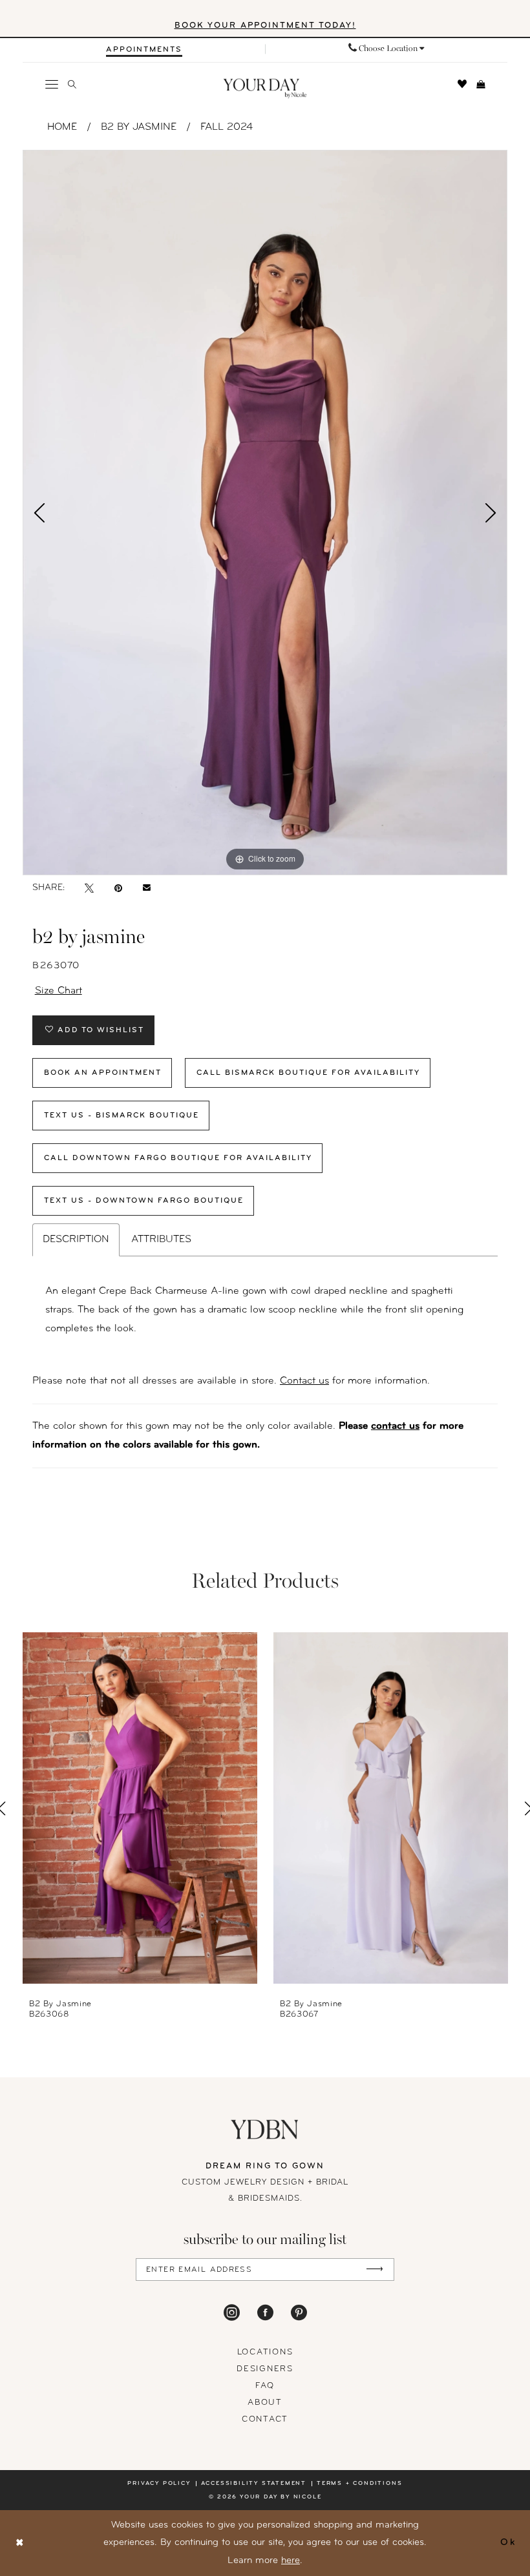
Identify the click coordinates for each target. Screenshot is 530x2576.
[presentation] (140, 1808)
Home (62, 127)
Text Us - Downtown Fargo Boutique (144, 1201)
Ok (508, 2543)
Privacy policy (159, 2483)
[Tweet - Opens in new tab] (89, 888)
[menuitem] (144, 49)
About (265, 2403)
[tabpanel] (265, 513)
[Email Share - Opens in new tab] (147, 888)
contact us (395, 1426)
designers (265, 2369)
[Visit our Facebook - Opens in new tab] (265, 2312)
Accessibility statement (254, 2483)
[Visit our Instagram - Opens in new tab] (232, 2312)
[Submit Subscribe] (375, 2270)
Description (76, 1240)
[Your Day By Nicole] (265, 2129)
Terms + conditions (359, 2483)
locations (265, 2352)
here (291, 2561)
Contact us (304, 1381)
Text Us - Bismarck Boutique (122, 1116)
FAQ (265, 2386)
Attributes (161, 1240)
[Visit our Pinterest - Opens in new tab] (299, 2312)
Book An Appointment (103, 1073)
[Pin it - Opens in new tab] (118, 888)
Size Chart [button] (58, 991)
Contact (265, 2419)
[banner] (265, 89)
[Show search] (72, 84)
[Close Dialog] (20, 2543)
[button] (52, 84)
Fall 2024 (227, 127)
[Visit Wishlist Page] (462, 84)
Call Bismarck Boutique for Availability (308, 1073)
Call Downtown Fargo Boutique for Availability (178, 1158)
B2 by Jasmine (139, 127)
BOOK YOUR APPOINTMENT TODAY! (265, 26)
